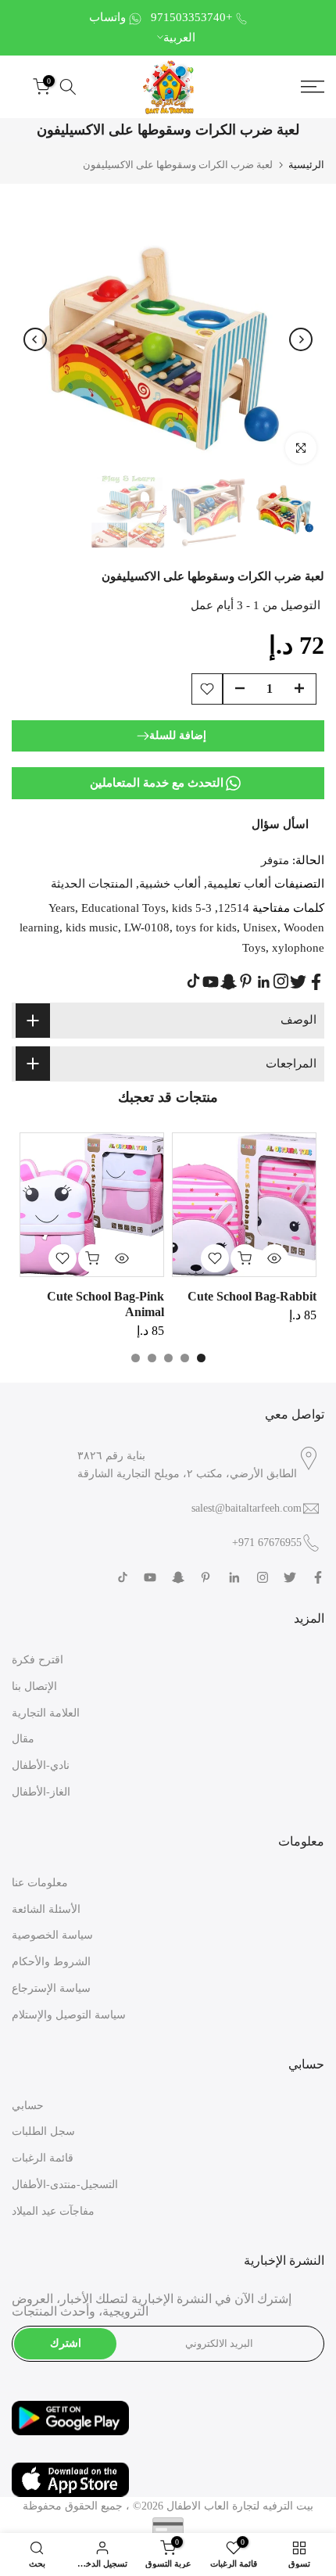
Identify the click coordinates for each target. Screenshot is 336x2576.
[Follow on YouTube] (211, 982)
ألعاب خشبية (170, 884)
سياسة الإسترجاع (51, 1988)
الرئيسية (306, 165)
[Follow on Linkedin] (263, 982)
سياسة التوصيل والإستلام (69, 2015)
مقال (23, 1739)
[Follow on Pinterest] (246, 981)
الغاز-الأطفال (41, 1792)
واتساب (107, 17)
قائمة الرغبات (43, 2158)
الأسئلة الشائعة (46, 1909)
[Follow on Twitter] (298, 982)
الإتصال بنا (34, 1686)
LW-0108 (147, 927)
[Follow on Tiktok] (193, 981)
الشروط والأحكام (51, 1962)
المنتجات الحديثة (92, 884)
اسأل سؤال (280, 824)
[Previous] (35, 339)
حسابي (28, 2106)
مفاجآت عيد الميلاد (53, 2211)
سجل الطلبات (43, 2131)
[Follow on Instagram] (281, 981)
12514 (234, 908)
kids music (92, 927)
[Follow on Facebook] (316, 982)
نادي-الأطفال (41, 1765)
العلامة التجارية (46, 1713)
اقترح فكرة (38, 1660)
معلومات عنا (40, 1883)
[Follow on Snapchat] (229, 982)
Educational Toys (123, 908)
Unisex (260, 927)
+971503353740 (191, 17)
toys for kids (206, 927)
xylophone (298, 948)
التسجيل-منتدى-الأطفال (65, 2185)
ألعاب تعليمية (239, 884)
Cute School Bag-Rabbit (252, 1296)
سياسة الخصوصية (52, 1935)
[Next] (301, 339)
